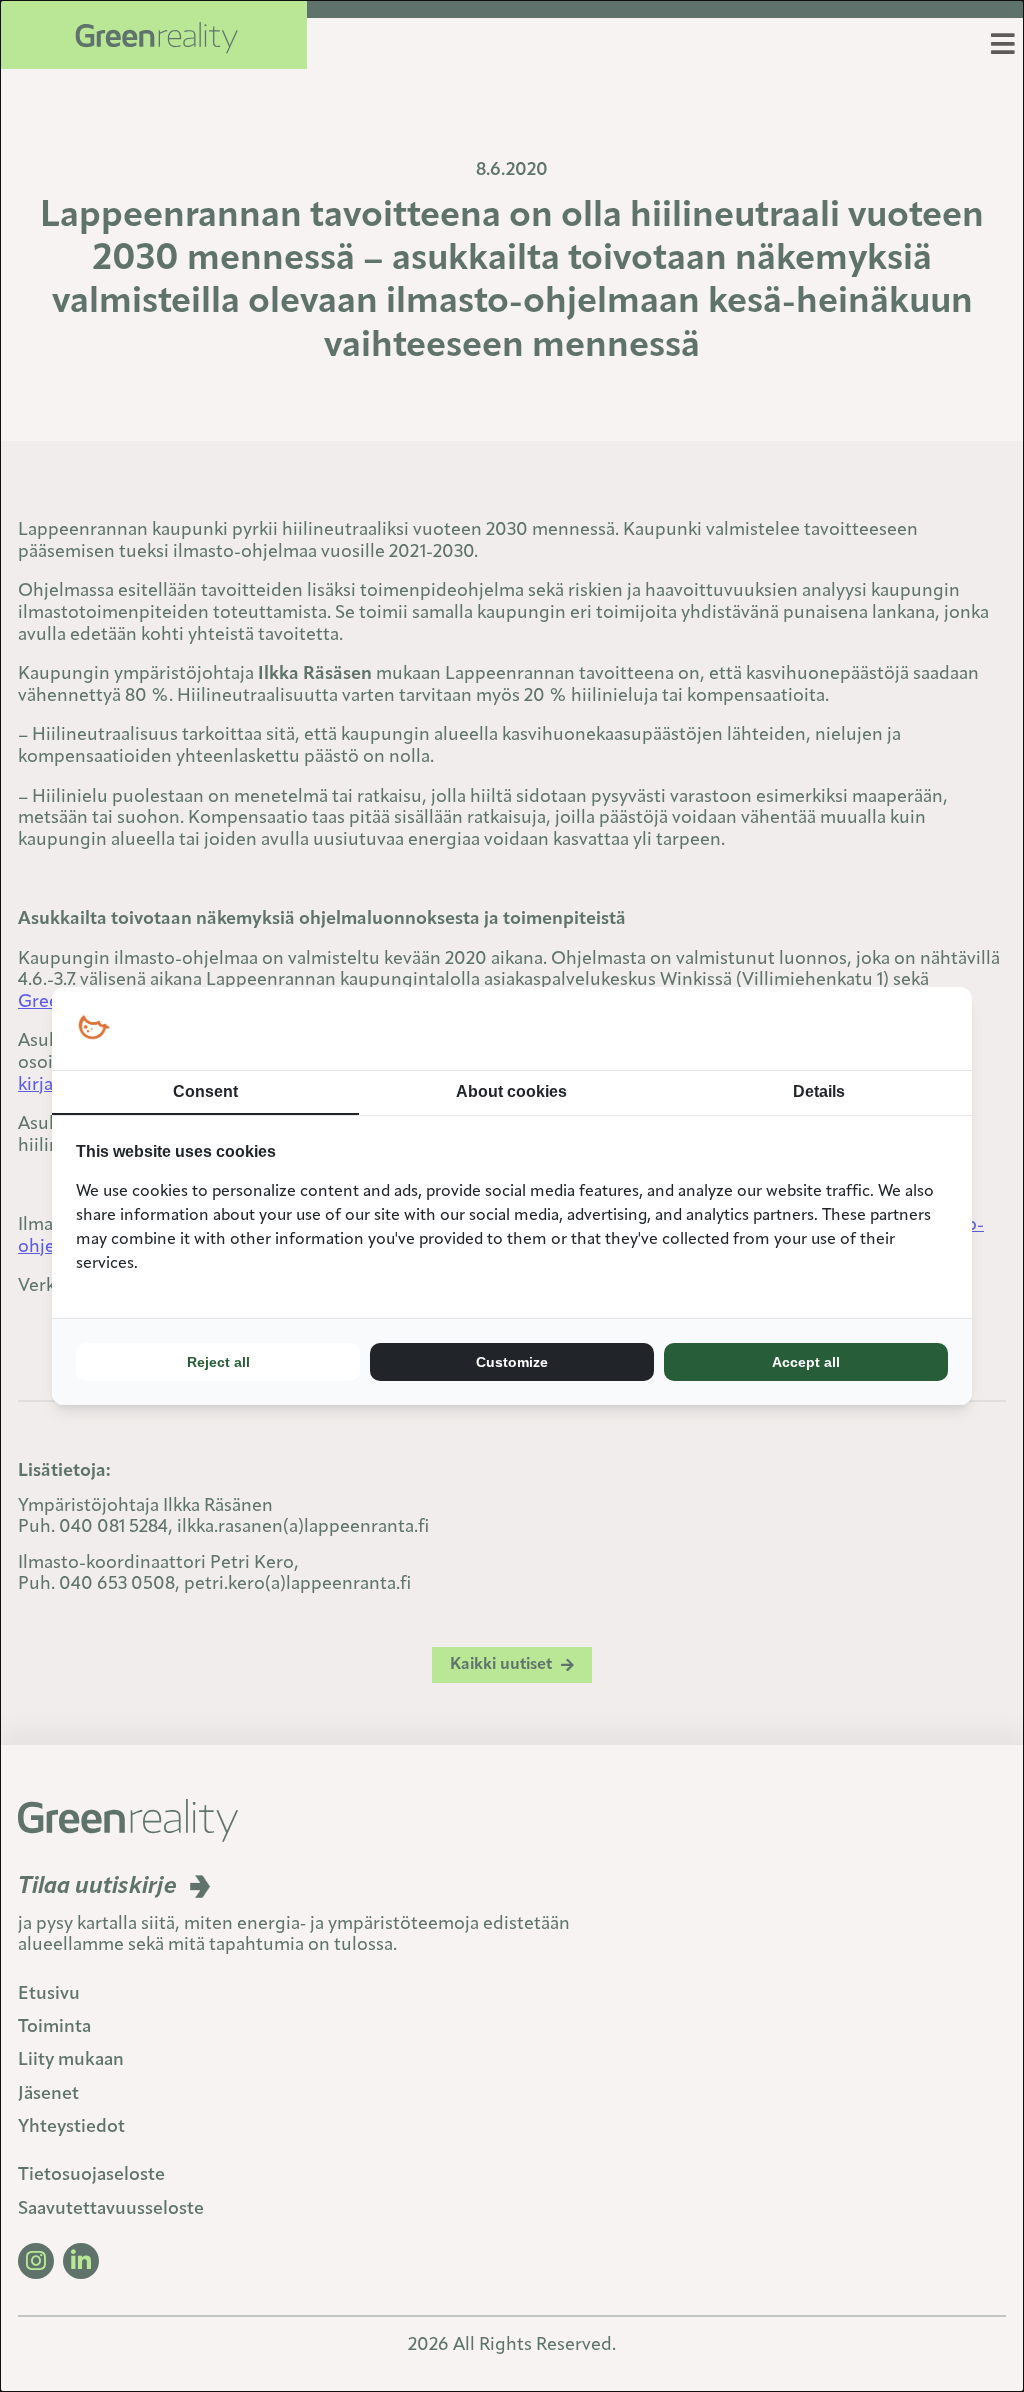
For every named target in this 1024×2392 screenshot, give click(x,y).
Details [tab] (819, 1091)
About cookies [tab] (511, 1091)
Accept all (806, 1362)
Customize (512, 1362)
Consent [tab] (205, 1091)
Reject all (218, 1362)
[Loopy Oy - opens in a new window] (93, 1028)
